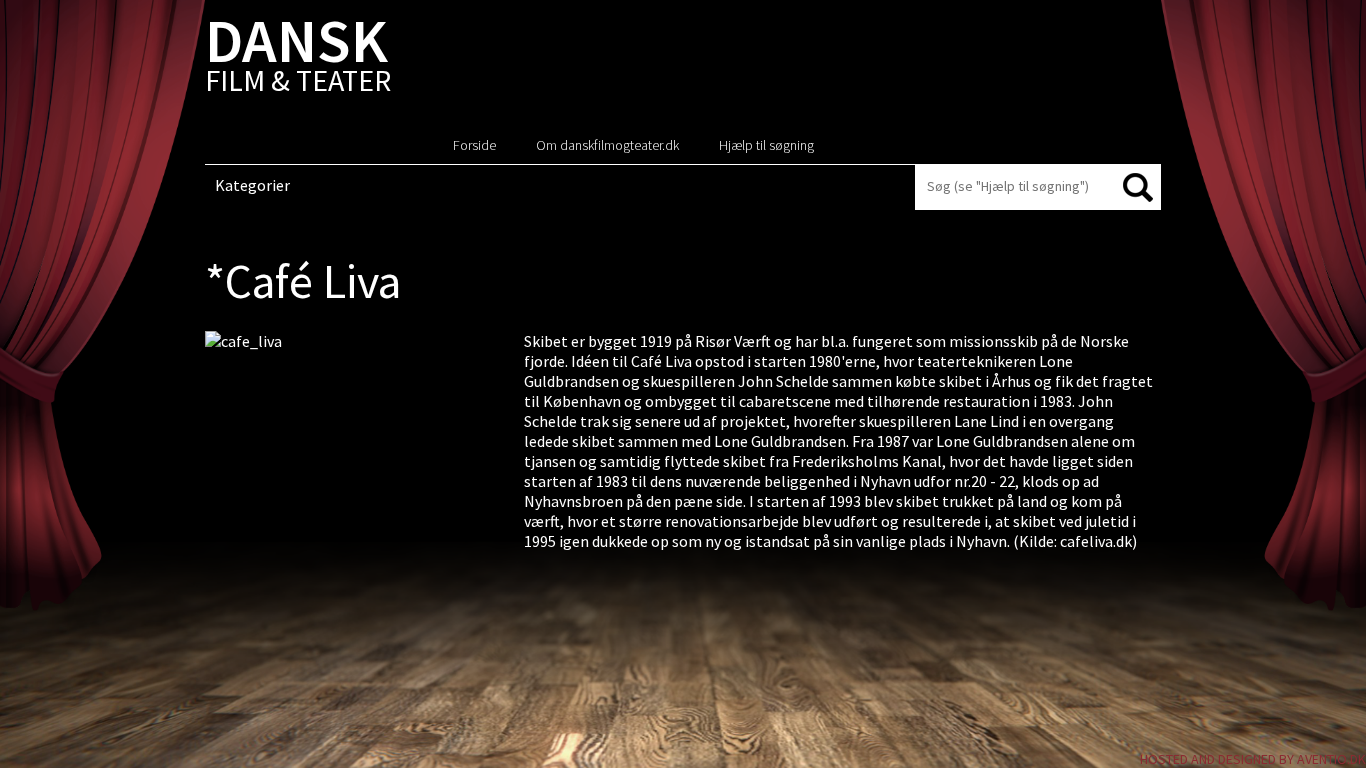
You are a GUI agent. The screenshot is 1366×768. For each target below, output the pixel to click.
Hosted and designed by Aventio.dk (1253, 759)
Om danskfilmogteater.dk (607, 145)
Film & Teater (298, 59)
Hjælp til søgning (766, 145)
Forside (474, 145)
